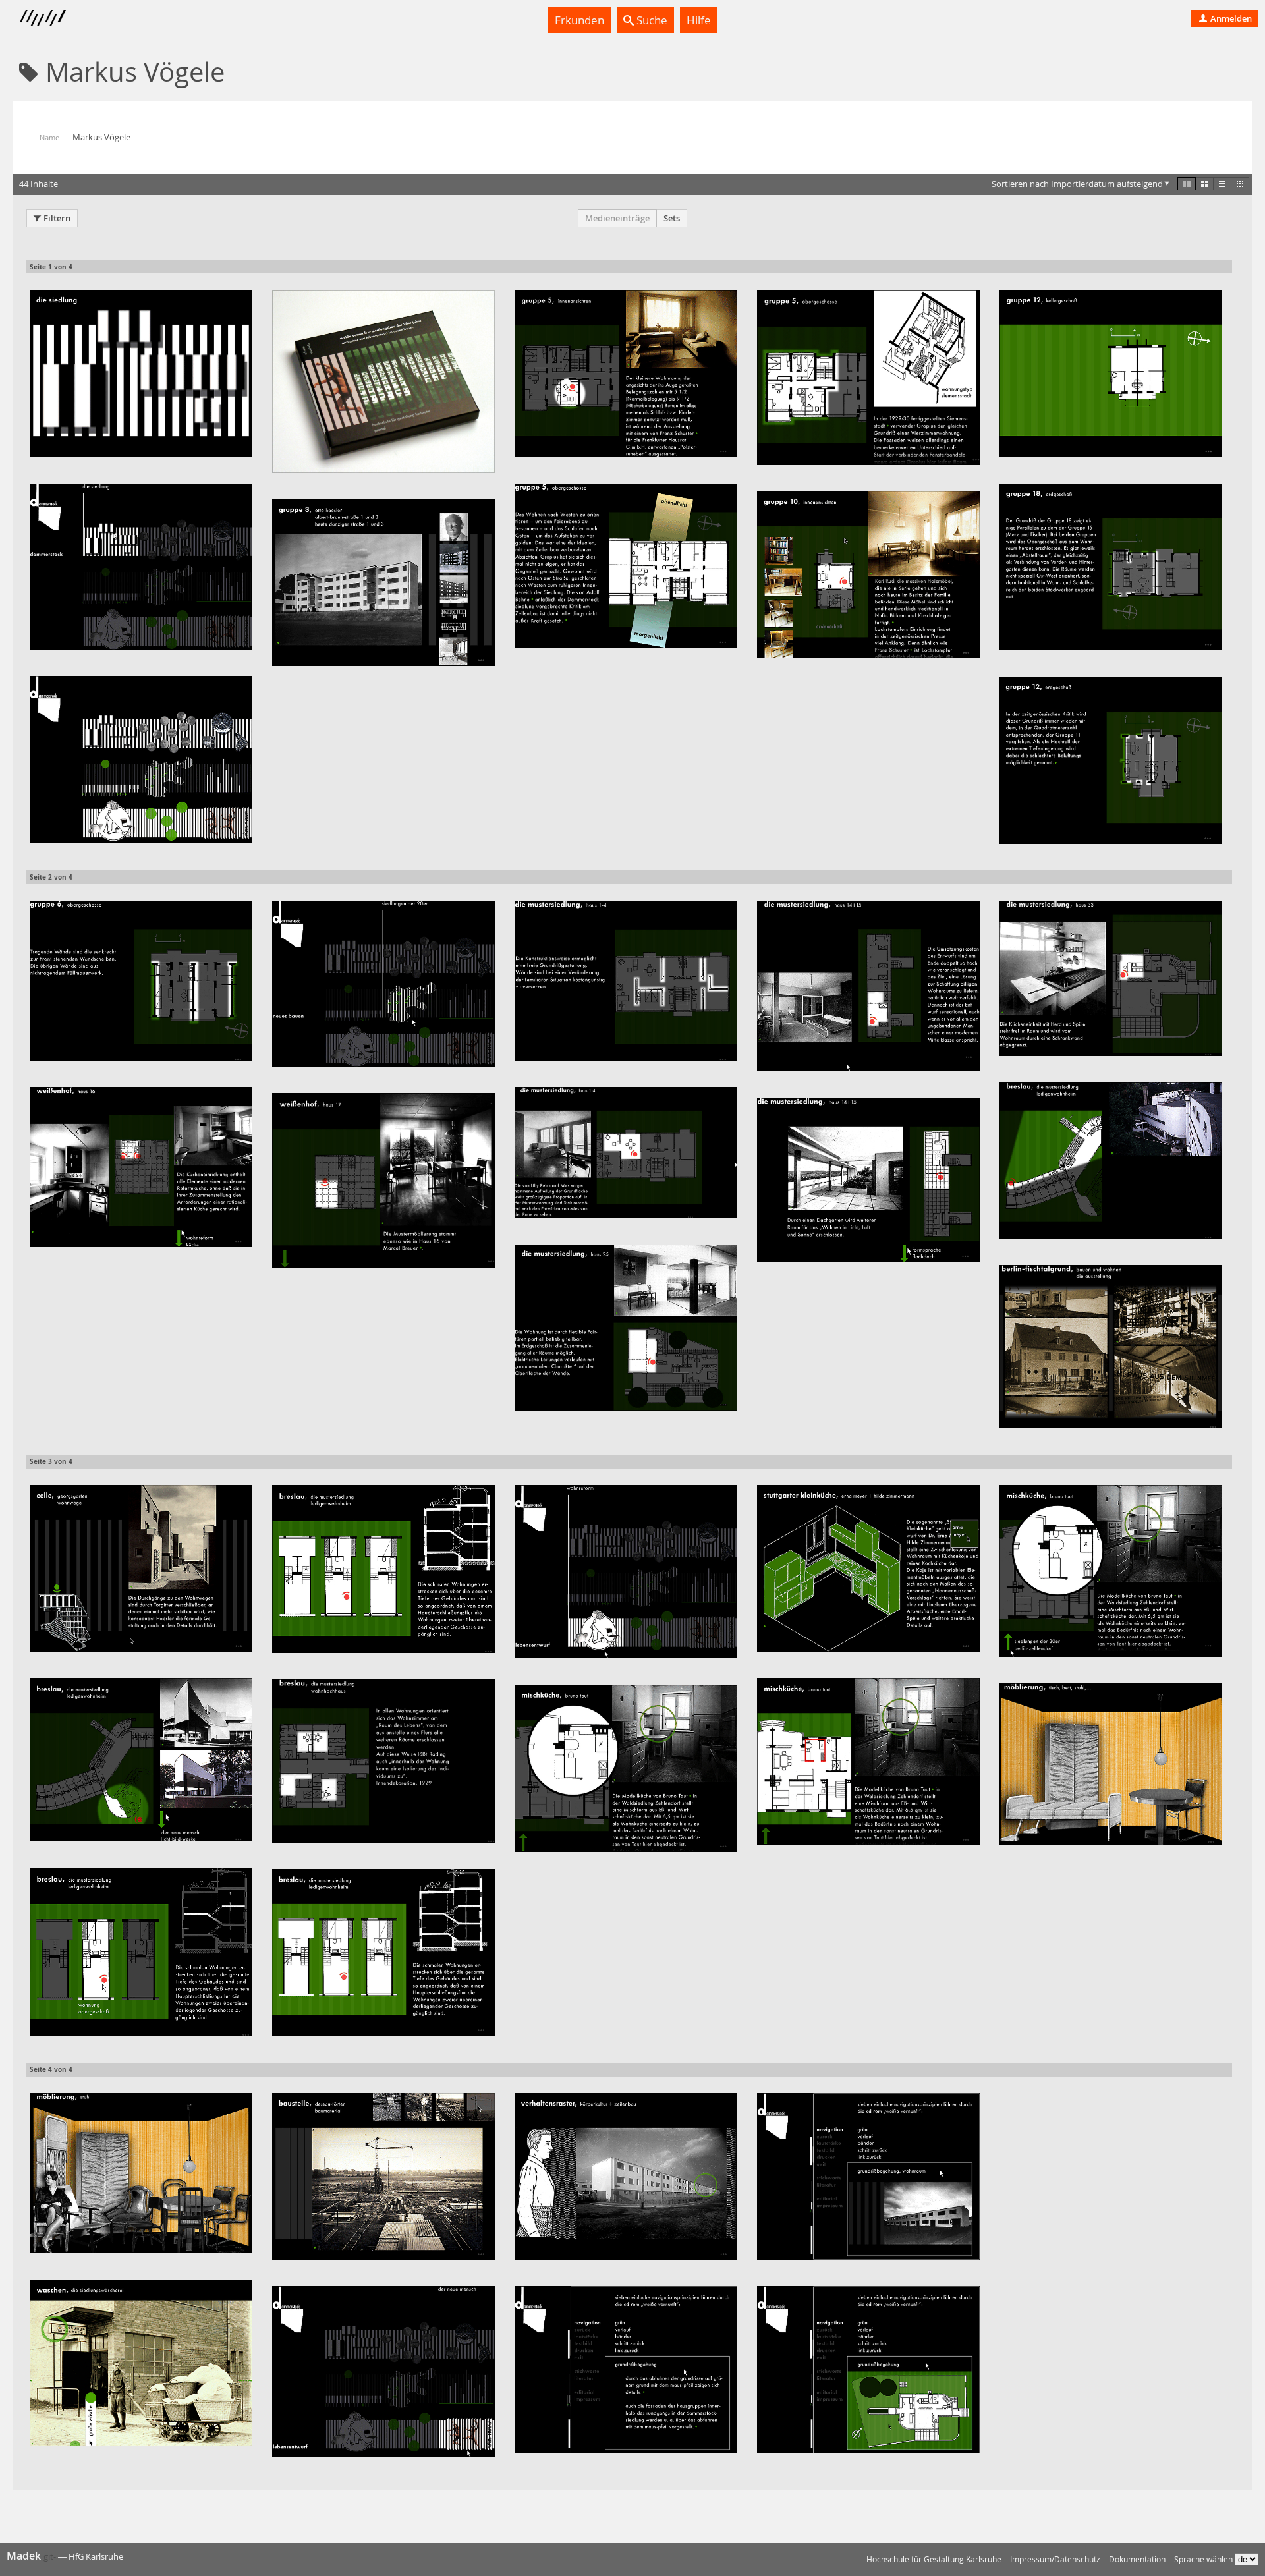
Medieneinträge (617, 218)
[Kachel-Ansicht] (1187, 184)
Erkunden (579, 20)
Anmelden (1230, 18)
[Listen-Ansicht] (1222, 184)
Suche (651, 20)
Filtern (57, 218)
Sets (672, 218)
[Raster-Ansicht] (1204, 184)
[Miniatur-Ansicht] (1240, 184)
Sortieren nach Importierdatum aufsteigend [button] (1077, 184)
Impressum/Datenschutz (1055, 2559)
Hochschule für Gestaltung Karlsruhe (934, 2559)
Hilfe (699, 20)
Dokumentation (1137, 2559)
